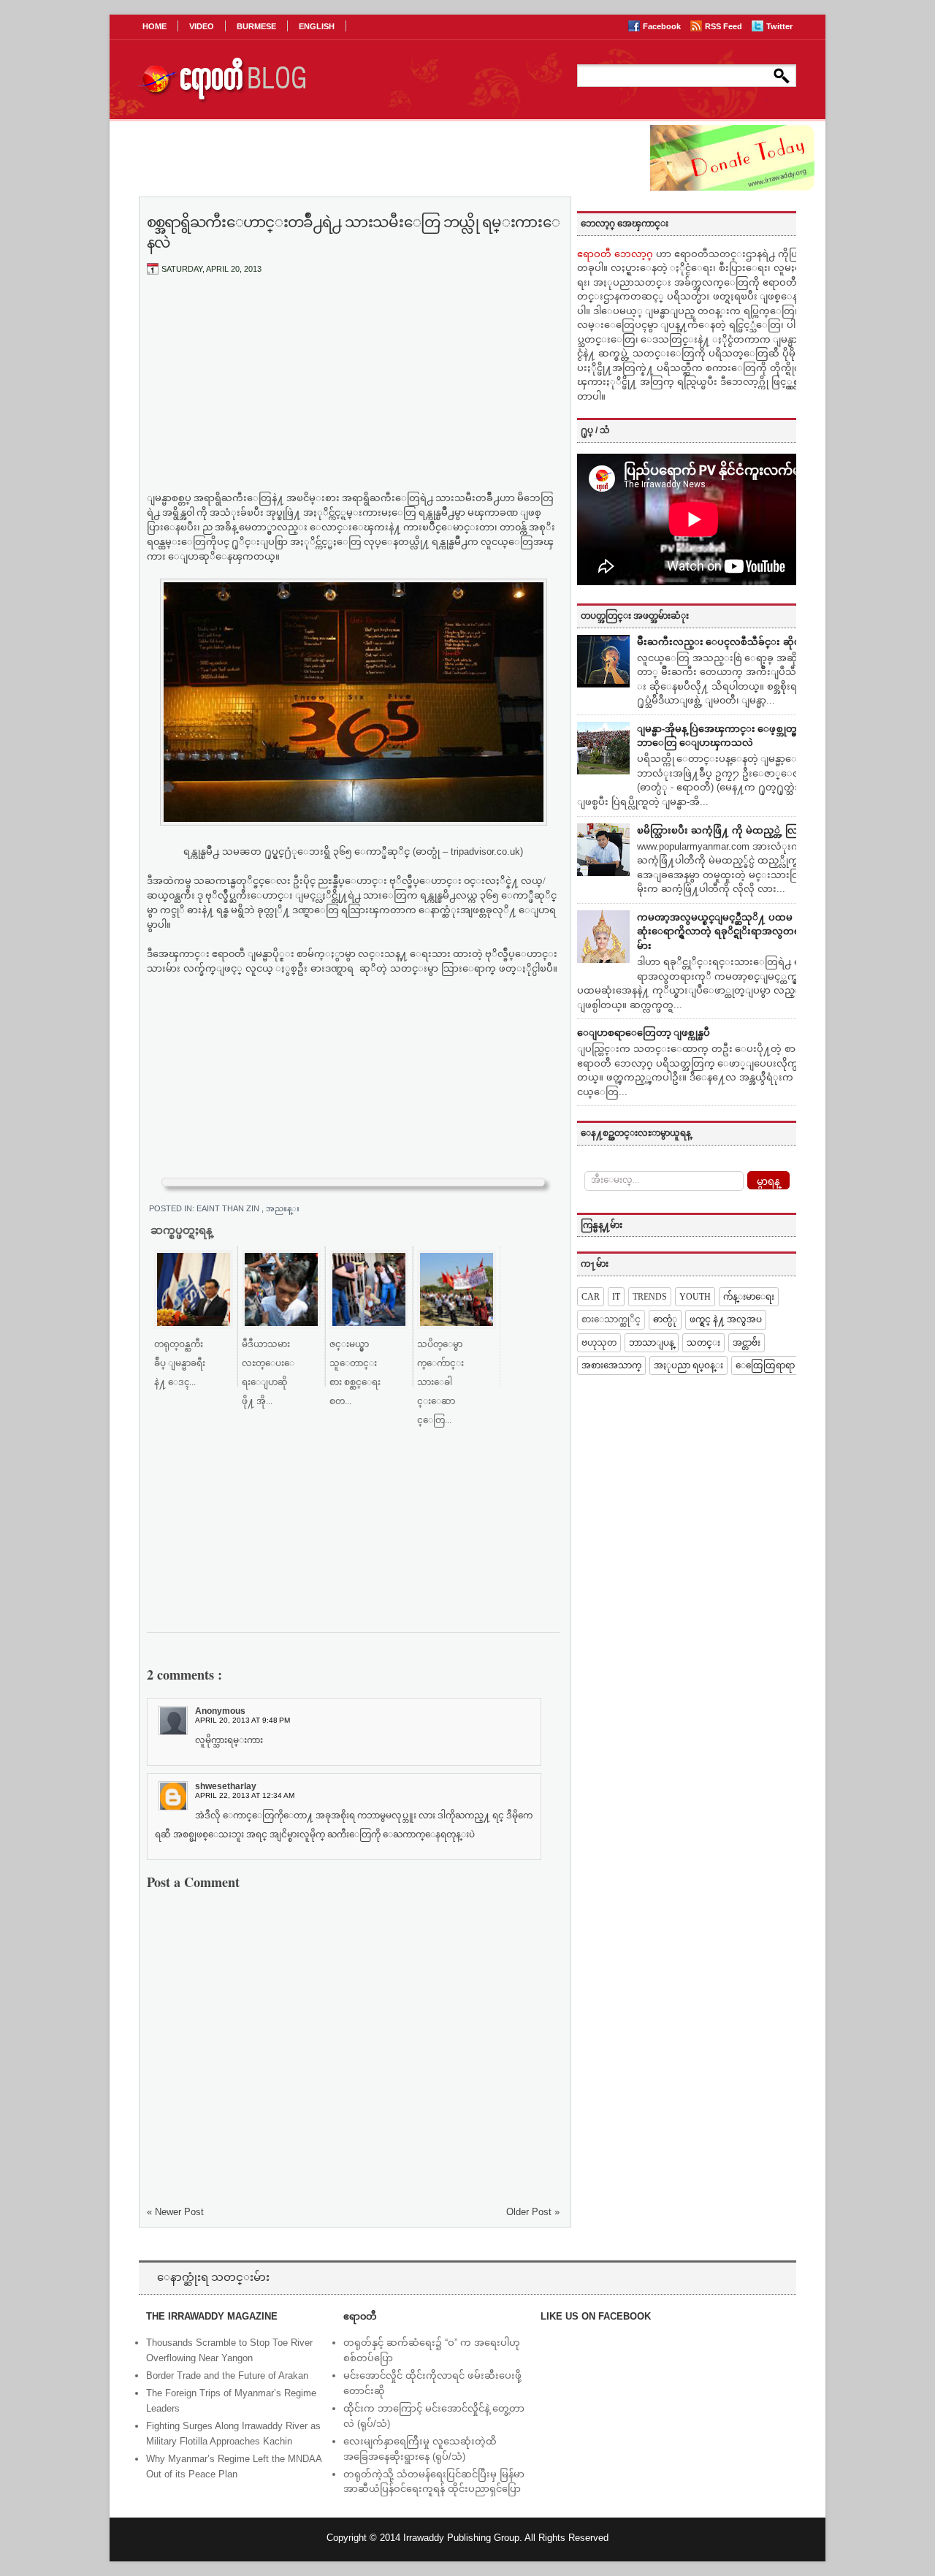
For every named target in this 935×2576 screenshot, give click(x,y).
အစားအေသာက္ (611, 1365)
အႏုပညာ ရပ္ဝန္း (688, 1365)
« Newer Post (175, 2212)
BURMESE (256, 26)
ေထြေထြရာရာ (765, 1365)
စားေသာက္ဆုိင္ (611, 1319)
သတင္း (703, 1343)
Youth (695, 1297)
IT (616, 1297)
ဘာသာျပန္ (652, 1343)
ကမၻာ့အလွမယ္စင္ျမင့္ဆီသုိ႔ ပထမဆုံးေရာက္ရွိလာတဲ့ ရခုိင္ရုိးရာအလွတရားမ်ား (723, 931)
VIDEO (202, 26)
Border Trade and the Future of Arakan (227, 2375)
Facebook (663, 26)
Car (591, 1297)
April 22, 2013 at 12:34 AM (245, 1795)
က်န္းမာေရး (749, 1297)
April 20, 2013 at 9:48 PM (243, 1720)
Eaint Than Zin (229, 1208)
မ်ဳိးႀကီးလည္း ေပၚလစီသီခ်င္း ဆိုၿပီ (722, 642)
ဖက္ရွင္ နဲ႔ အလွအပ (726, 1319)
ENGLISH (317, 26)
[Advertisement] (354, 395)
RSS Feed (725, 26)
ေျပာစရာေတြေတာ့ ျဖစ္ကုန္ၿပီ (644, 1033)
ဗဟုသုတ (599, 1343)
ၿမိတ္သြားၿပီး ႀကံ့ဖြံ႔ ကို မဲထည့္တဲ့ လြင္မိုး (724, 830)
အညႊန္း (283, 1208)
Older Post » (533, 2212)
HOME (154, 26)
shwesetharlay (226, 1786)
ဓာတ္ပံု (665, 1319)
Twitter (779, 26)
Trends (650, 1297)
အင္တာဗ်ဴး (747, 1343)
